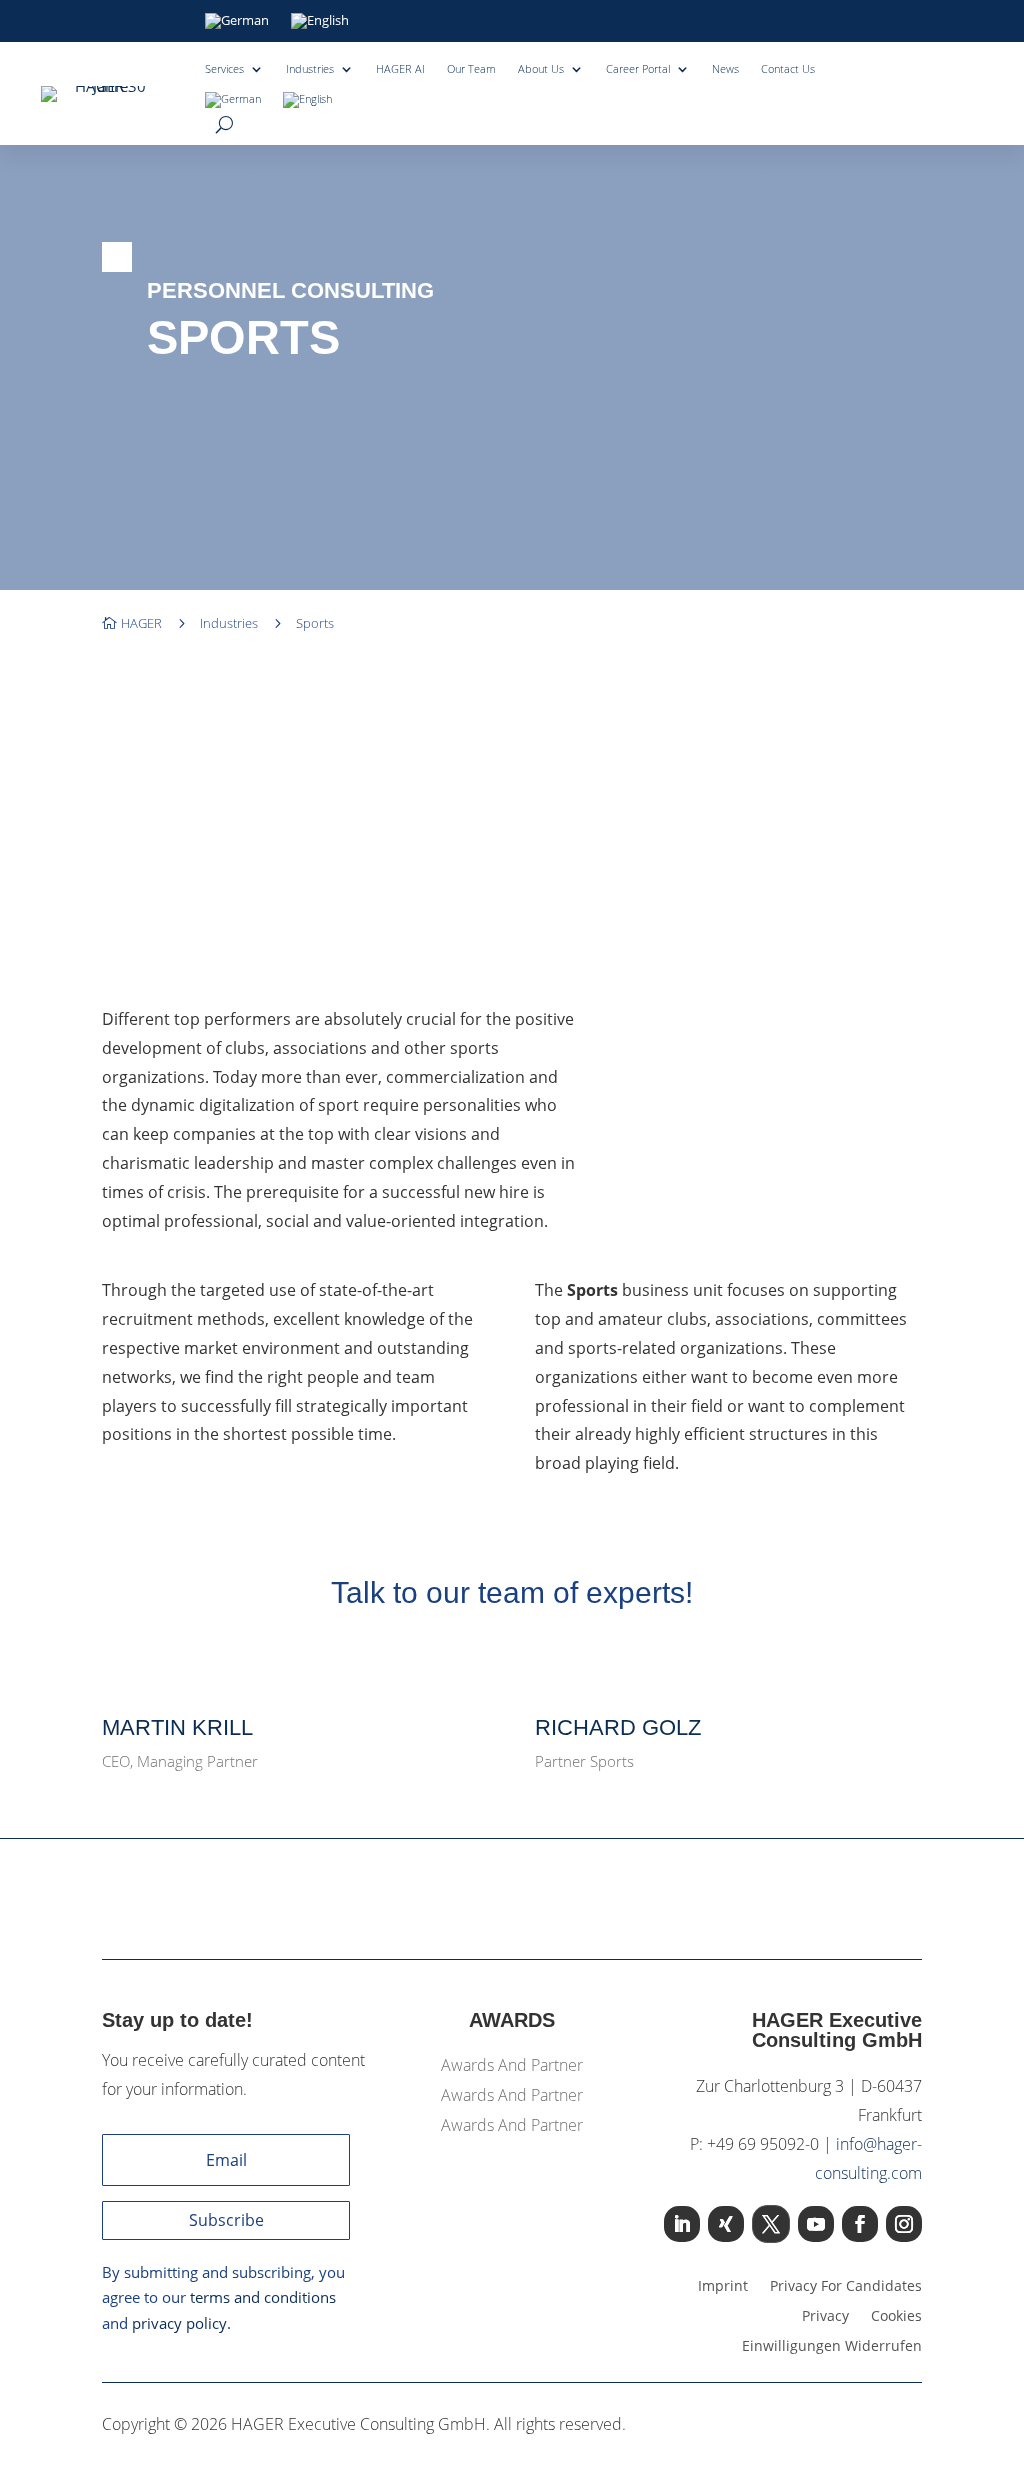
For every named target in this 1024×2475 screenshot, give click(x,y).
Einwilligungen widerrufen (832, 2347)
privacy (825, 2317)
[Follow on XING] (726, 2224)
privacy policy (179, 2323)
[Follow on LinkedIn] (682, 2224)
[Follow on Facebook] (860, 2224)
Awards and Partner (512, 2067)
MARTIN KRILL (177, 1727)
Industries (310, 69)
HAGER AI (400, 69)
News (725, 69)
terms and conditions (263, 2297)
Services (224, 69)
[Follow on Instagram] (904, 2224)
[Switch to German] (237, 25)
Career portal (638, 69)
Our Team (471, 69)
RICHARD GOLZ (618, 1727)
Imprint (723, 2287)
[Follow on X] (771, 2224)
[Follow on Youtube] (816, 2224)
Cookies (896, 2317)
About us (541, 69)
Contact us (788, 69)
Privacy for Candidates (846, 2287)
